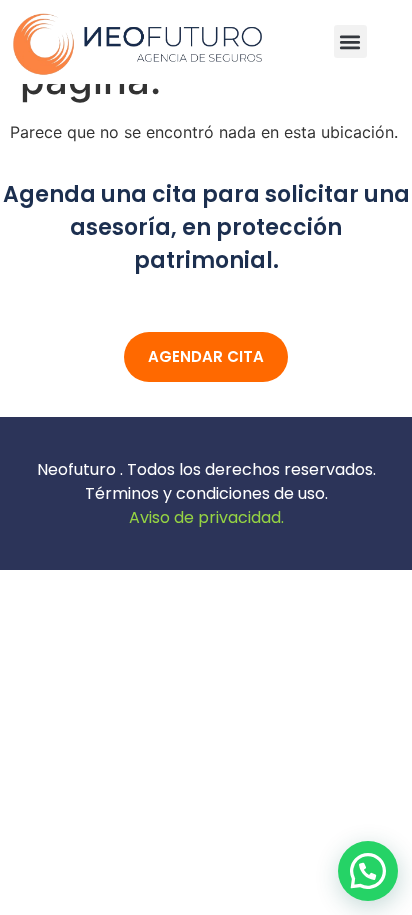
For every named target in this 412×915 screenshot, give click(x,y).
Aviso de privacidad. (206, 517)
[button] (350, 41)
